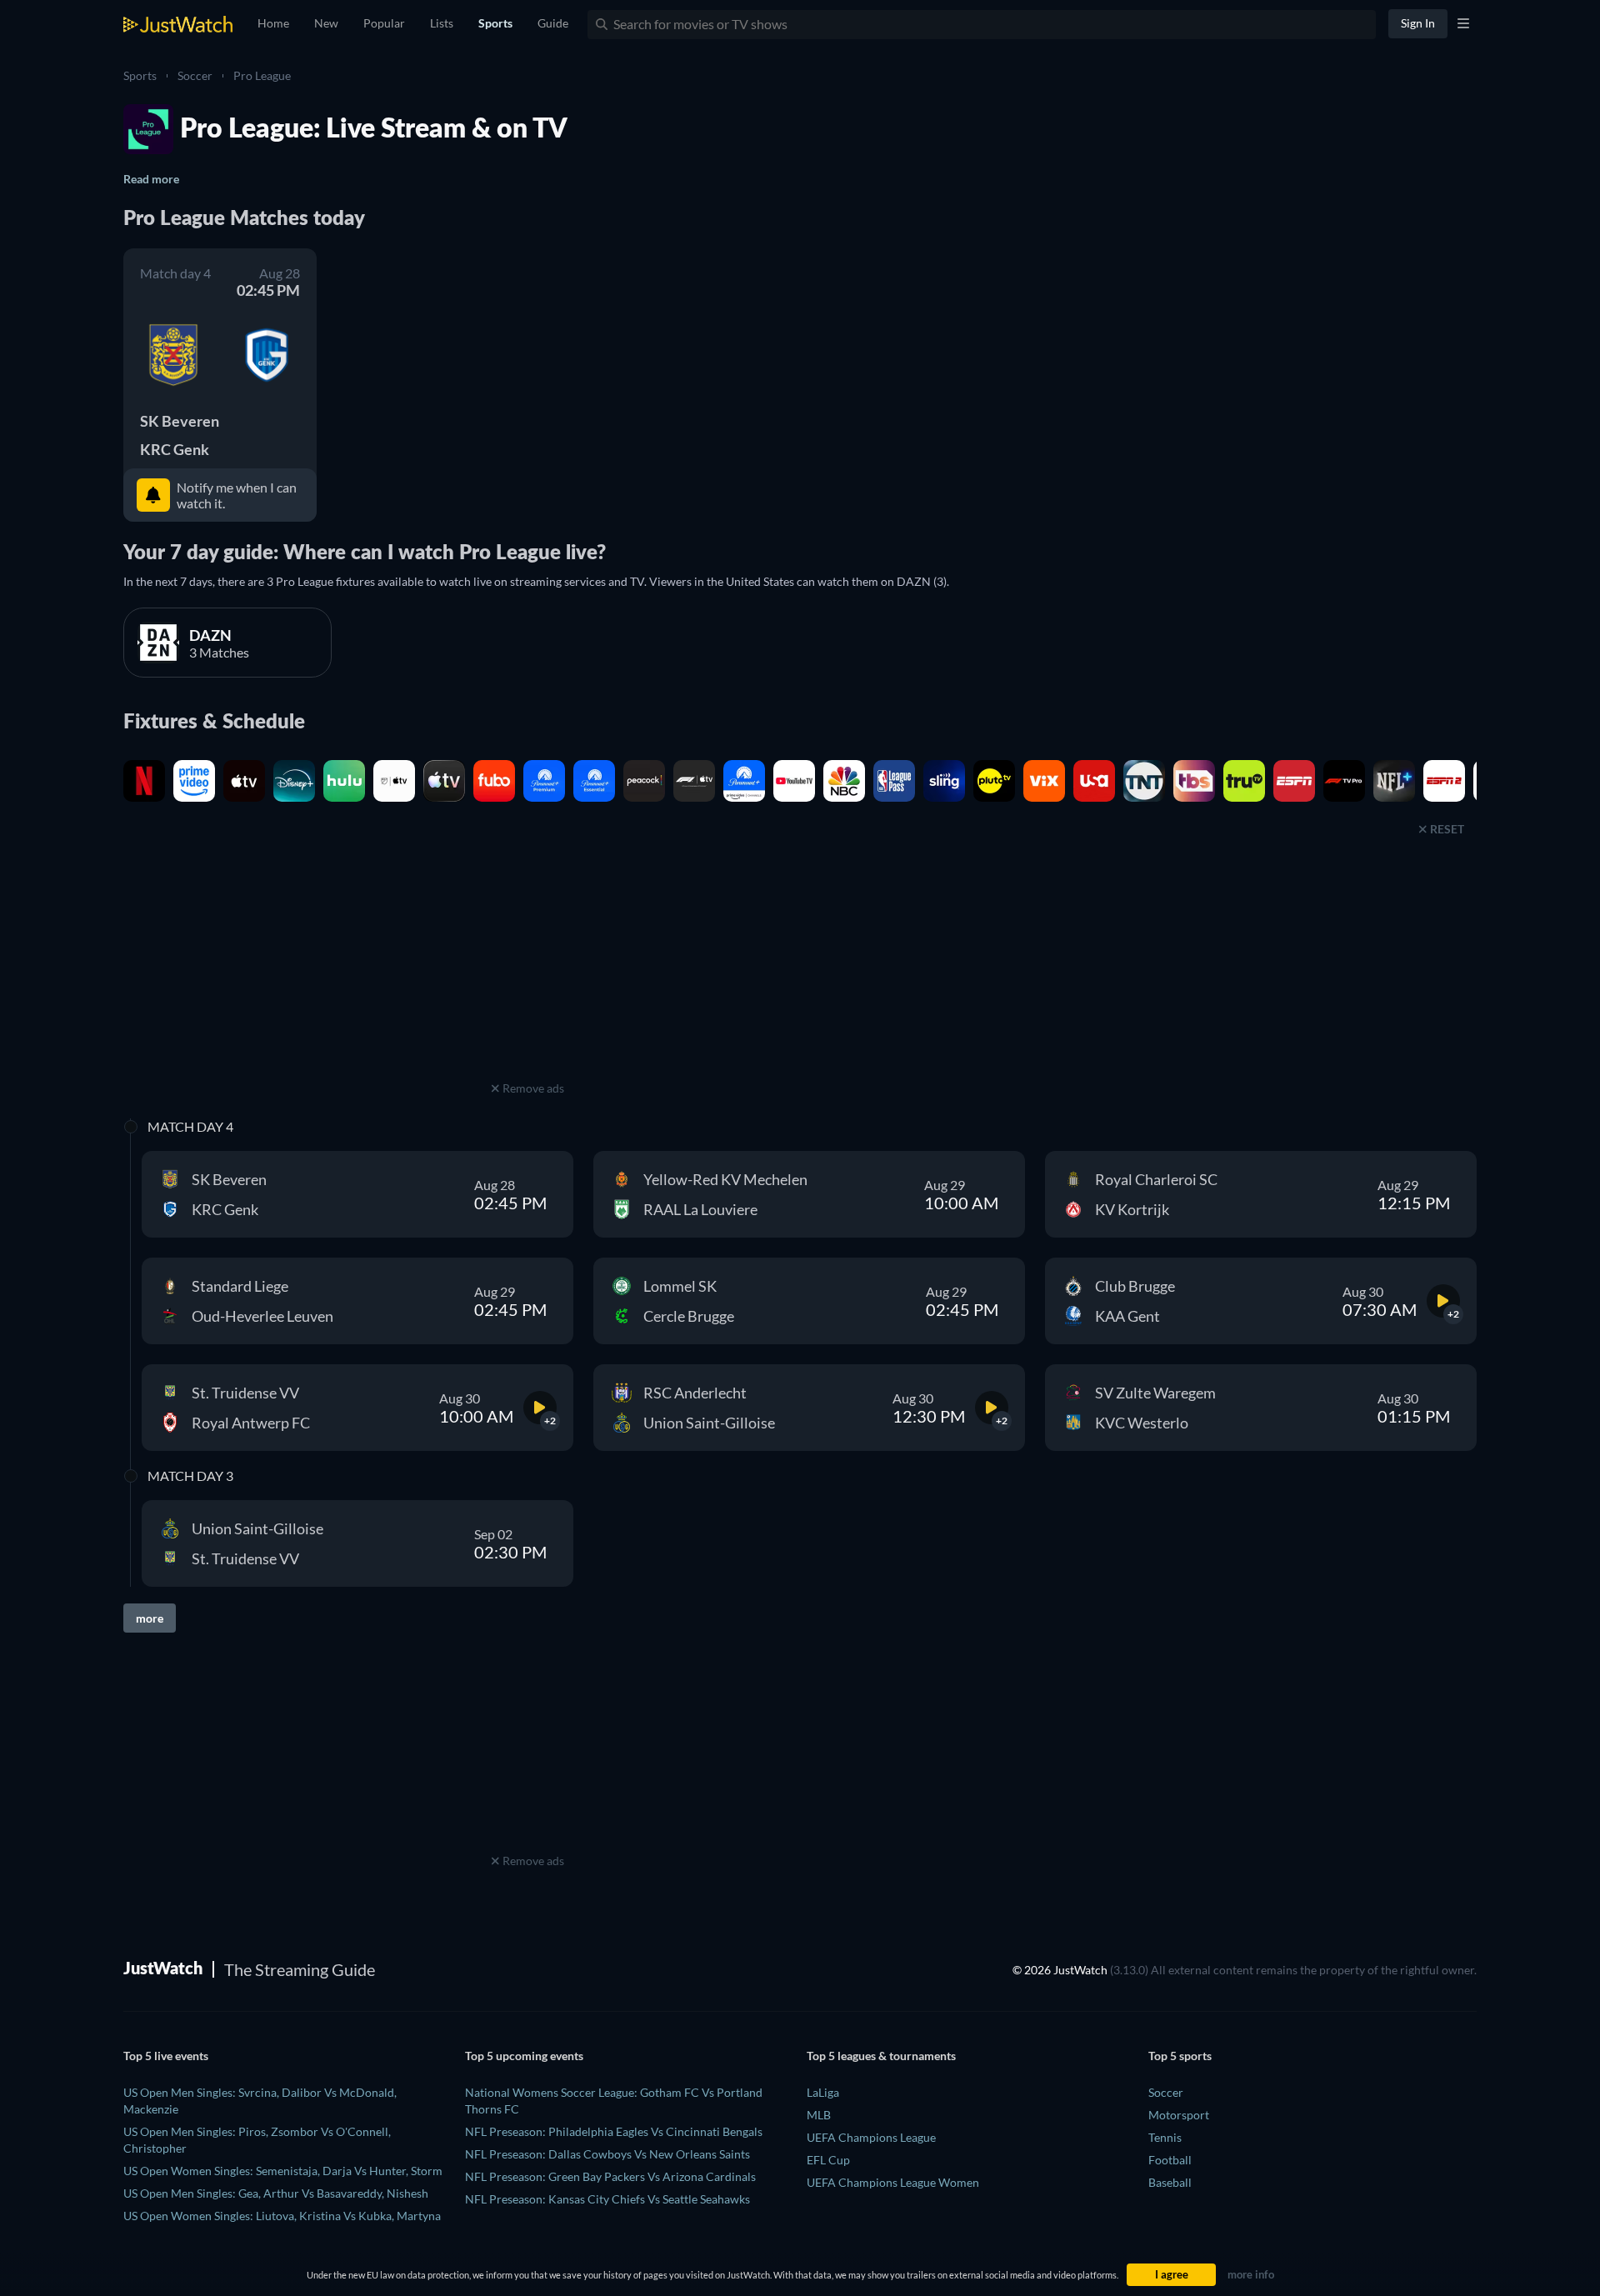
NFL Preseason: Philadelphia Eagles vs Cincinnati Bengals (614, 2131)
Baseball (1170, 2182)
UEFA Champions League (871, 2137)
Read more (151, 179)
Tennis (1165, 2137)
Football (1170, 2160)
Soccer (195, 75)
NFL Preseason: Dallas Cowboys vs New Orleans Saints (607, 2154)
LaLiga (823, 2092)
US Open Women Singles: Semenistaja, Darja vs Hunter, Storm (283, 2171)
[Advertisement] (527, 973)
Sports (140, 75)
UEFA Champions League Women (893, 2182)
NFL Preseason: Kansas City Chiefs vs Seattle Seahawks (607, 2199)
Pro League (262, 75)
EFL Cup (828, 2160)
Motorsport (1179, 2115)
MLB (819, 2115)
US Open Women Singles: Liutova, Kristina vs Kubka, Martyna (282, 2216)
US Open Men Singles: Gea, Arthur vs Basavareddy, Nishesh (276, 2193)
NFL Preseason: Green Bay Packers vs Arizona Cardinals (610, 2176)
